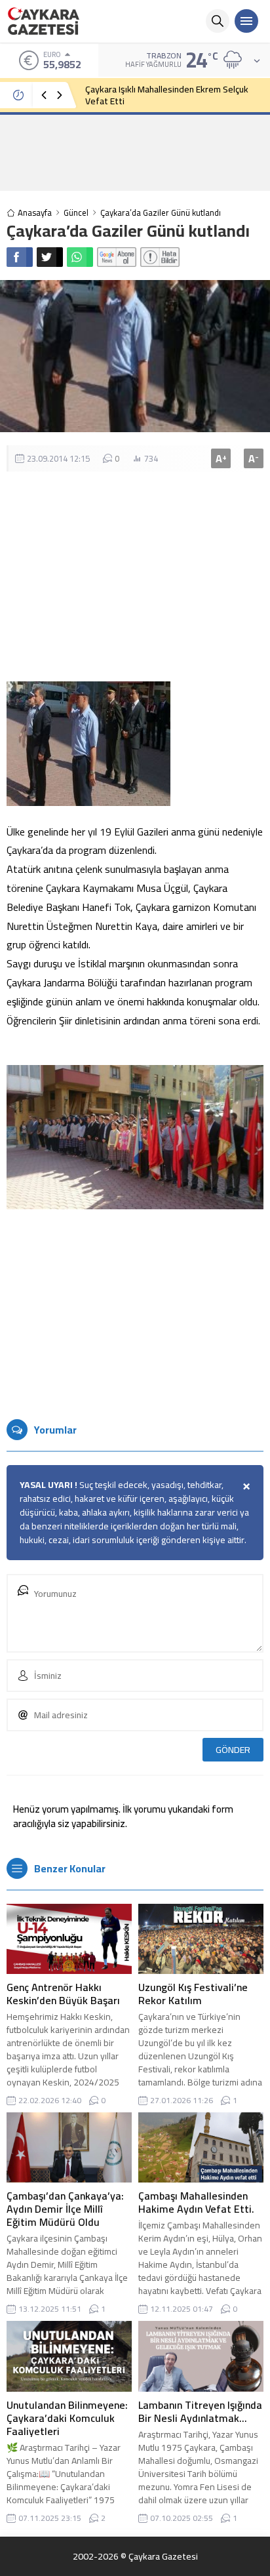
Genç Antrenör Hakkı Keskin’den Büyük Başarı (63, 1994)
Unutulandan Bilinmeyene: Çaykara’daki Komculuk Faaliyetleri (67, 2418)
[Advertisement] (135, 152)
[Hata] (160, 257)
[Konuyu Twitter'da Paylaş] (50, 257)
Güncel (76, 213)
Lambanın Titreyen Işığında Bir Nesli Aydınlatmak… (200, 2411)
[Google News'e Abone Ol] (117, 257)
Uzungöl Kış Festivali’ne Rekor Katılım (193, 1994)
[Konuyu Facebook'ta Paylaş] (20, 257)
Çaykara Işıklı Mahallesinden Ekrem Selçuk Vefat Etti (167, 95)
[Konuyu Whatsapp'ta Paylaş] (80, 257)
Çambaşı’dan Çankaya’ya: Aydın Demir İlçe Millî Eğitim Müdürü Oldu (65, 2209)
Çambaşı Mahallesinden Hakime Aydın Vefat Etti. (196, 2202)
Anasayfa (35, 213)
